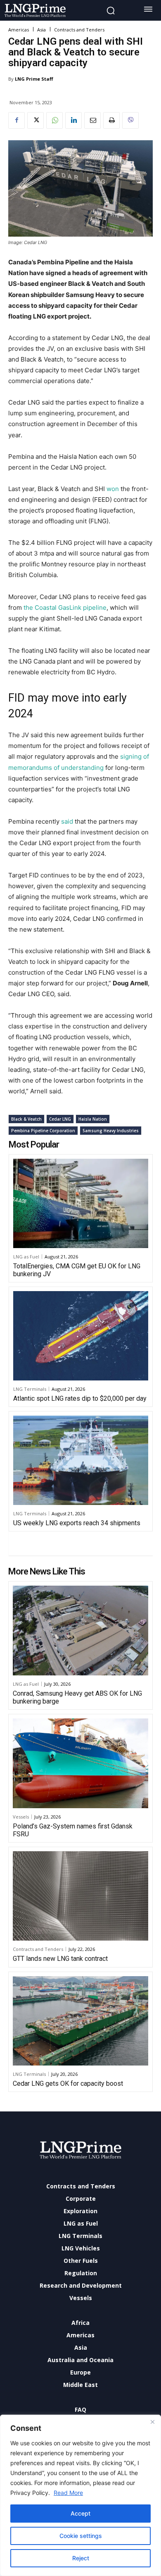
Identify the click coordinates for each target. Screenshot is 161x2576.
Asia (41, 30)
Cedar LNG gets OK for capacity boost (68, 2084)
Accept (80, 2513)
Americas (19, 30)
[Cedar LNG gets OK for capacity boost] (80, 2021)
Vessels (21, 1817)
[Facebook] (17, 120)
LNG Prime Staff (34, 79)
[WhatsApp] (54, 120)
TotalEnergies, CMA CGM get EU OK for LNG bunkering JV (77, 1270)
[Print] (111, 120)
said (67, 821)
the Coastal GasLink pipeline (65, 607)
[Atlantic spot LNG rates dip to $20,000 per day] (81, 1336)
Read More (68, 2493)
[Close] (152, 2422)
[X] (36, 120)
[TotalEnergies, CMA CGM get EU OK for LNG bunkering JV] (81, 1203)
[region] (80, 2495)
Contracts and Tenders (79, 30)
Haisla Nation (93, 1119)
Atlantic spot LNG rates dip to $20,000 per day (80, 1398)
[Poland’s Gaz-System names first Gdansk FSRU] (80, 1763)
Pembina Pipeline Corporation (43, 1131)
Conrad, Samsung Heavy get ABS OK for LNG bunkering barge (77, 1697)
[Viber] (130, 120)
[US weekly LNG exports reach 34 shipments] (81, 1460)
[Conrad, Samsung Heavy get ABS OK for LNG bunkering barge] (80, 1630)
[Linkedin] (73, 120)
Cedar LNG (60, 1119)
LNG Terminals (30, 1389)
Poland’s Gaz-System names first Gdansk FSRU (73, 1830)
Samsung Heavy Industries (111, 1131)
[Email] (92, 120)
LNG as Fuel (26, 1257)
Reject (81, 2558)
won (113, 489)
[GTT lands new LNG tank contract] (80, 1896)
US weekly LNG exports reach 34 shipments (77, 1523)
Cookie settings (81, 2536)
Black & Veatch (26, 1119)
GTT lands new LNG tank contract (60, 1959)
